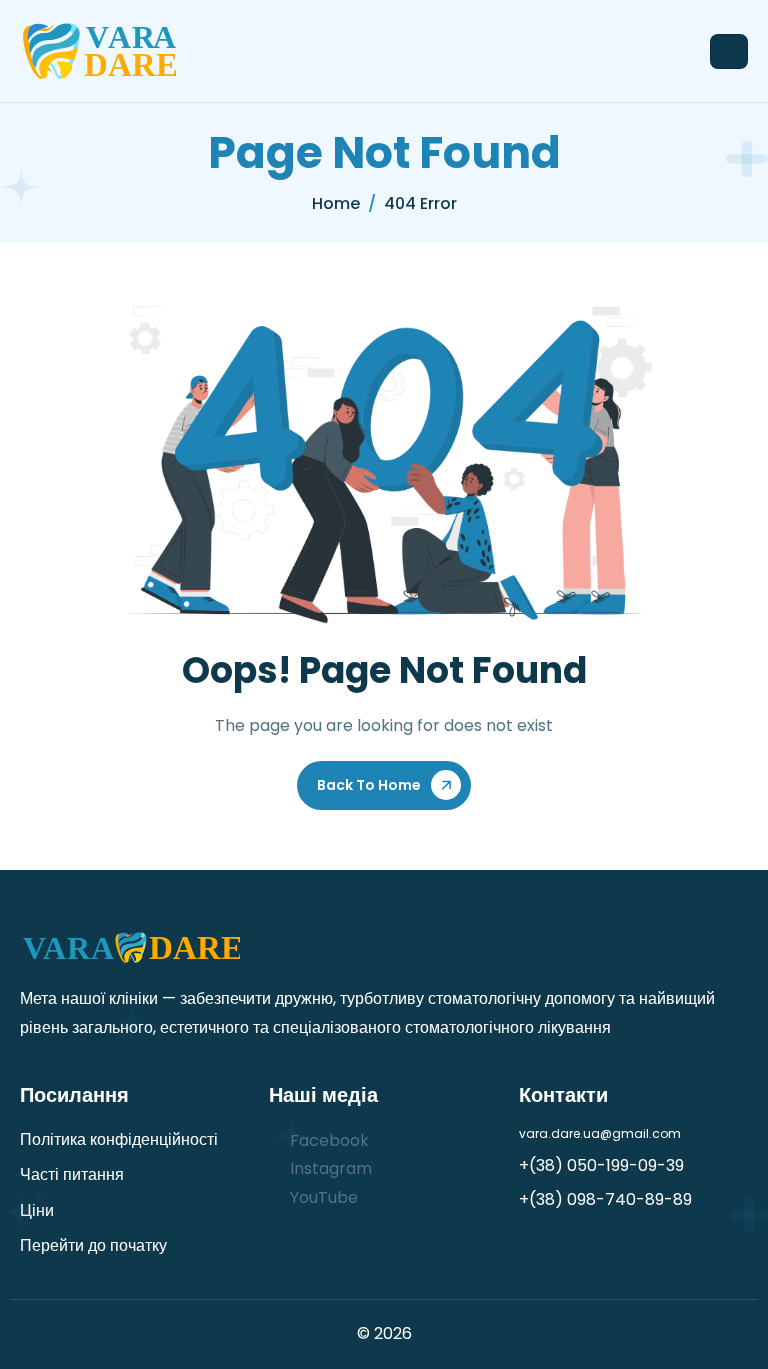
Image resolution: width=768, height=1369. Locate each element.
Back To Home (369, 785)
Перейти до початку (93, 1245)
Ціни (37, 1210)
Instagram (329, 1168)
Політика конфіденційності (119, 1139)
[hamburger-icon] (729, 51)
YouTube (322, 1197)
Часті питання (72, 1174)
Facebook (327, 1140)
